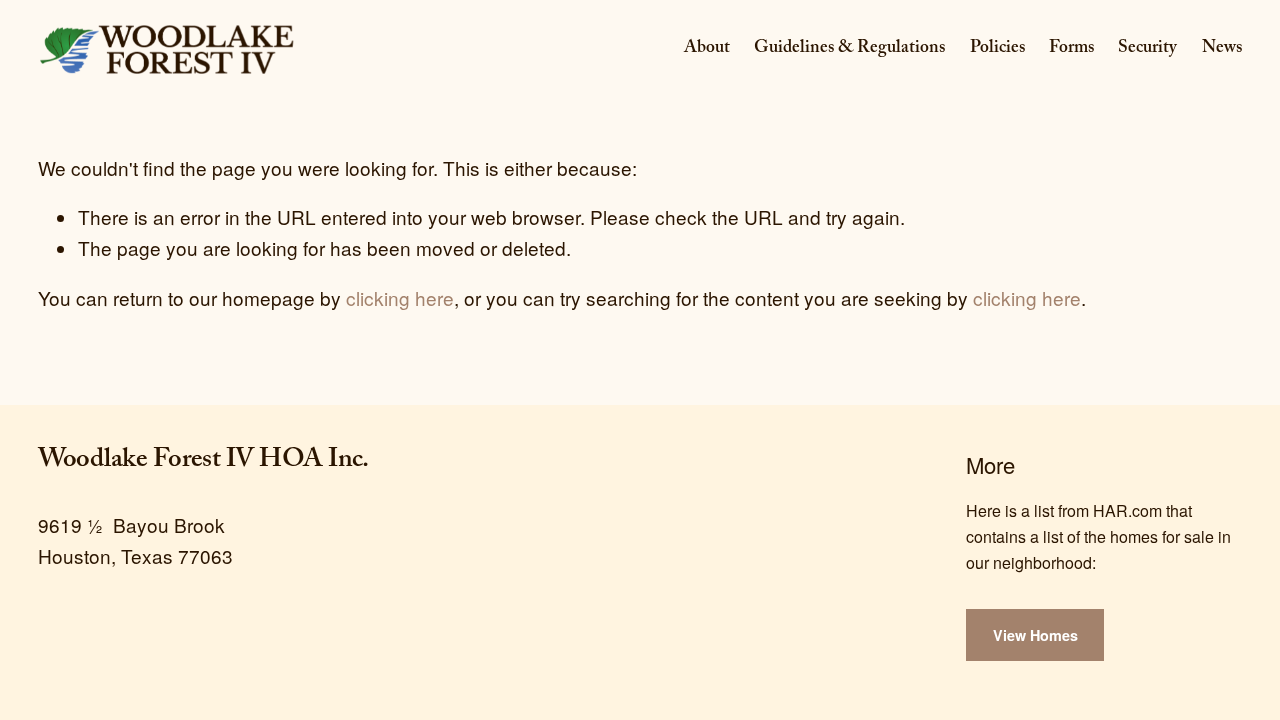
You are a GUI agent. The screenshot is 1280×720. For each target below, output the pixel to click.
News (1222, 49)
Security (1147, 49)
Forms (1071, 49)
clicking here (400, 297)
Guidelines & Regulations (849, 49)
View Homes (1035, 635)
